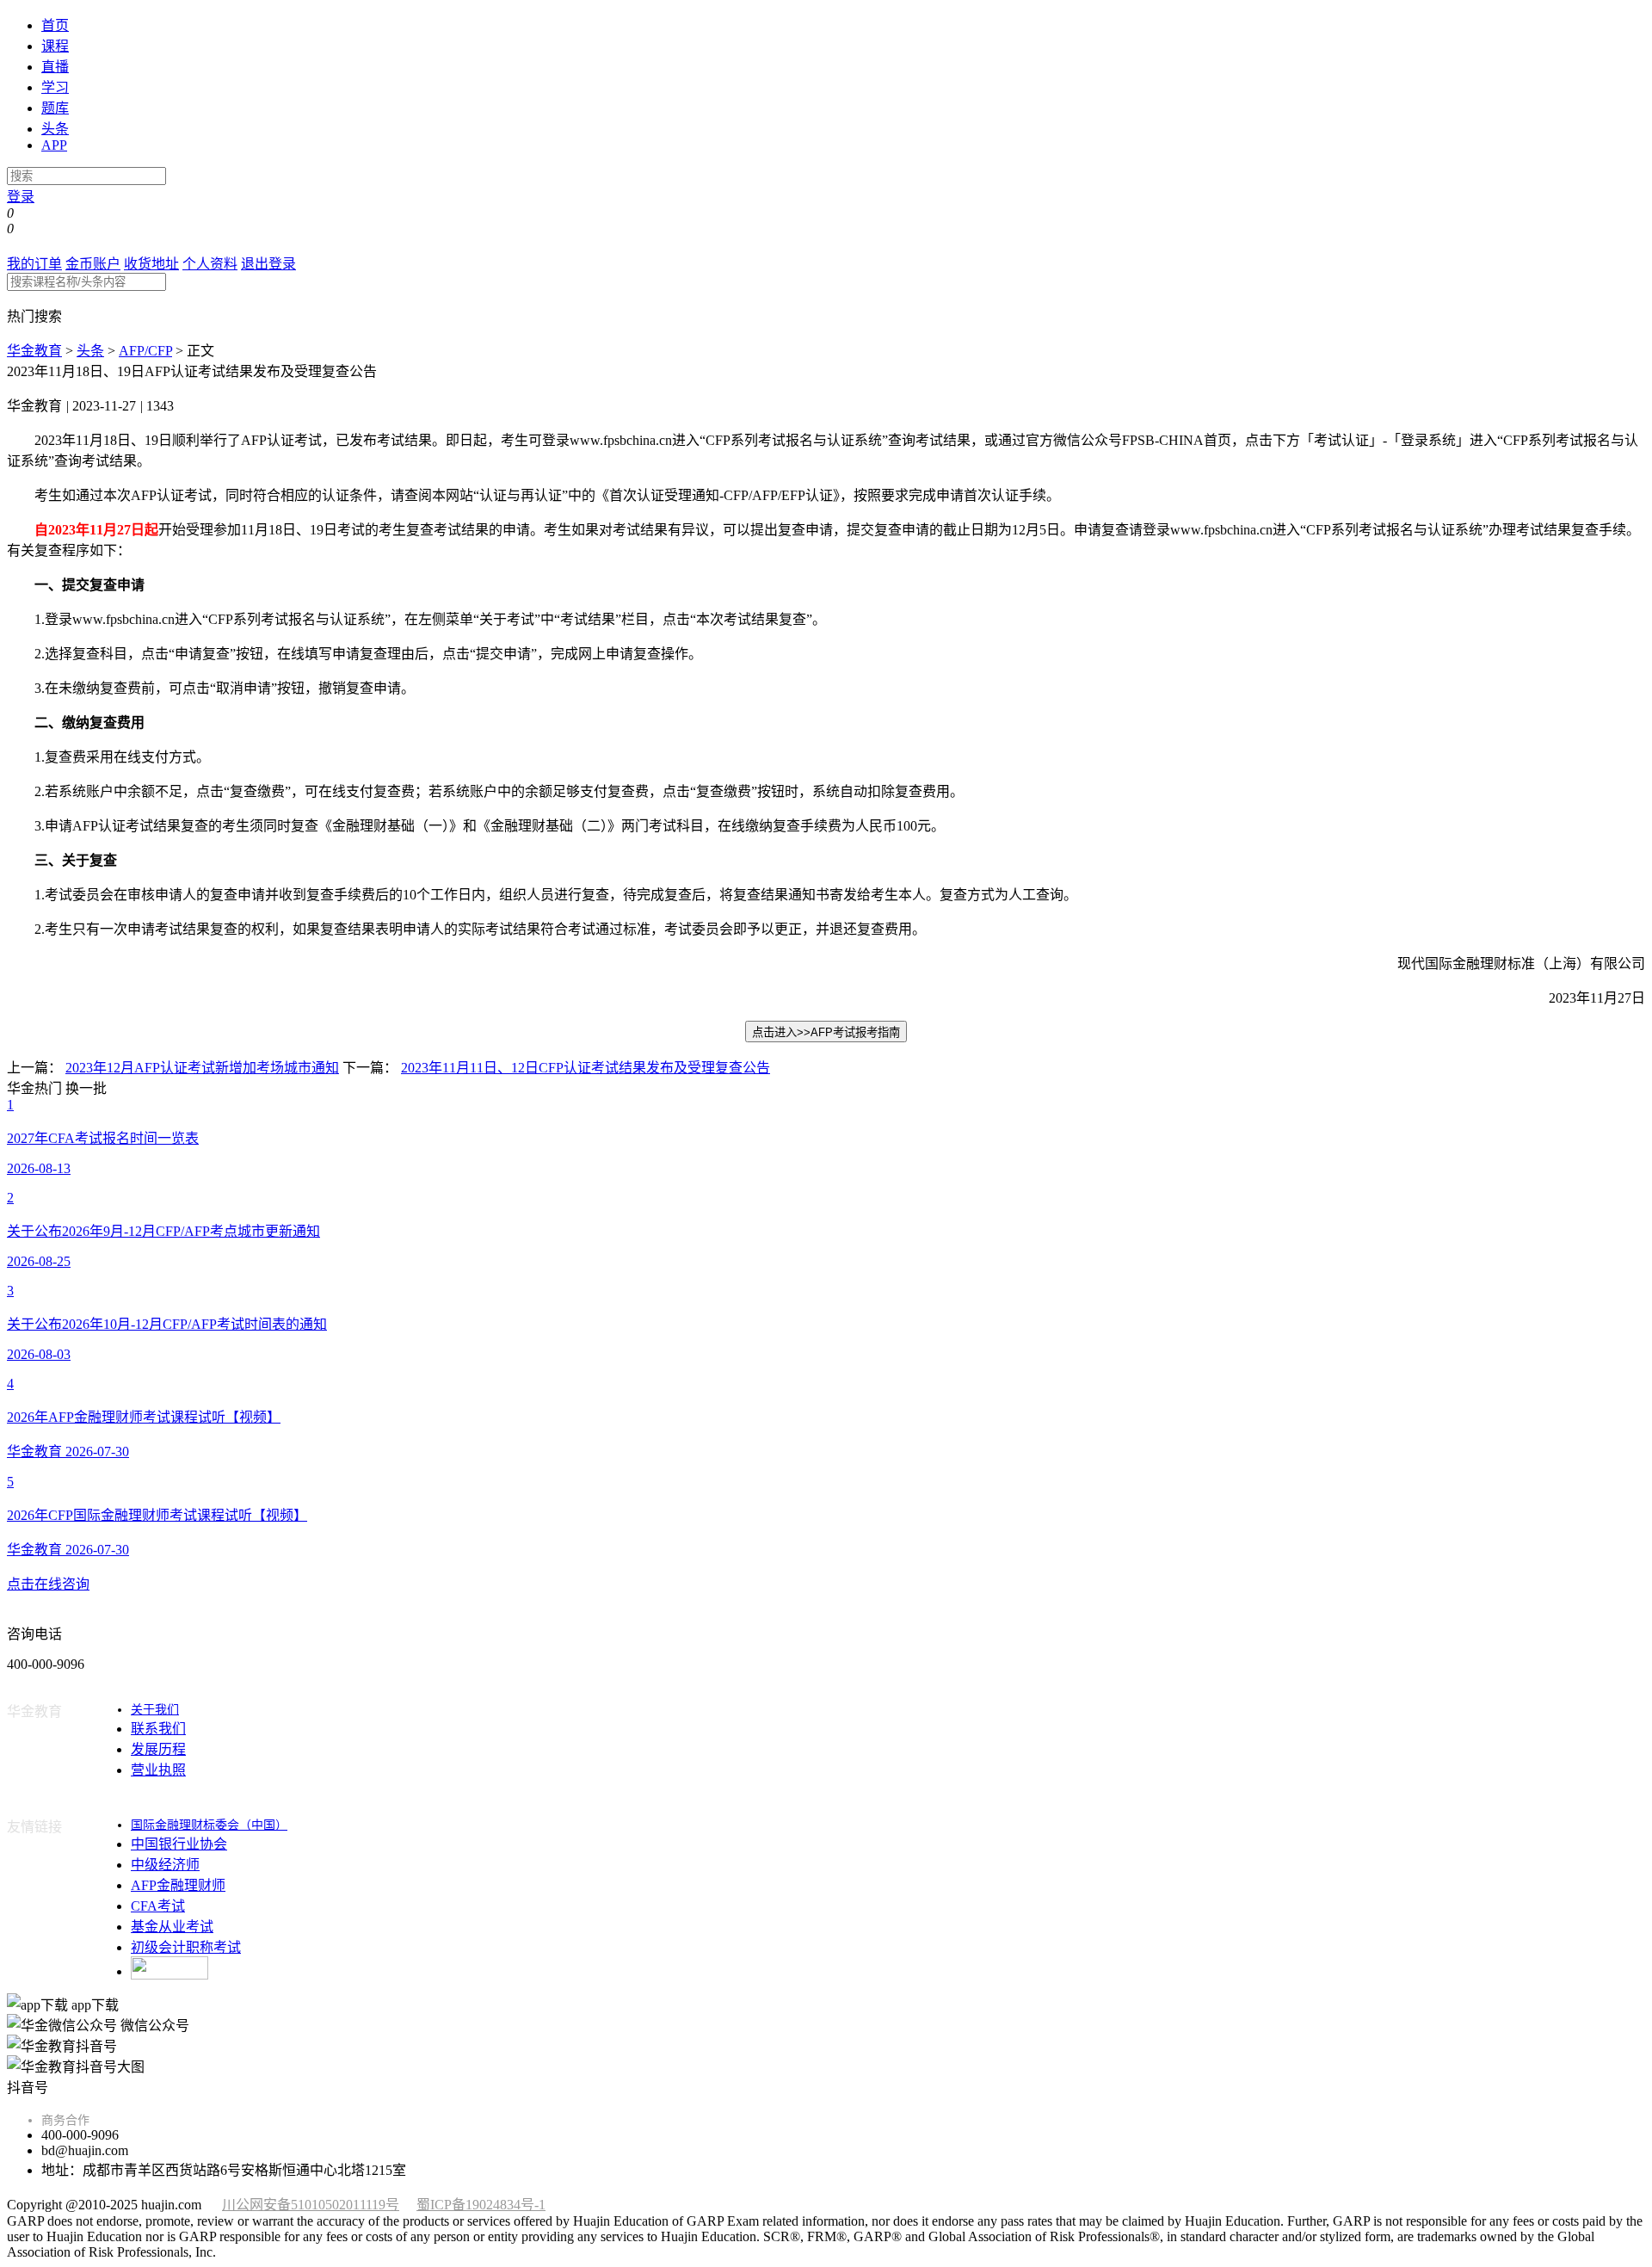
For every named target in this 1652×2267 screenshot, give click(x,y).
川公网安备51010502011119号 (311, 2205)
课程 (55, 46)
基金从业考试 (172, 1927)
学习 (55, 87)
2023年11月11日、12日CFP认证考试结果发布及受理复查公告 (586, 1068)
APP (54, 145)
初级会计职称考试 (186, 1947)
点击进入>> (826, 1032)
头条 (55, 129)
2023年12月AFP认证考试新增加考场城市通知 (202, 1068)
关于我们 (155, 1710)
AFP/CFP (145, 351)
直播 (55, 67)
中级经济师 (165, 1865)
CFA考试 (158, 1906)
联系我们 (158, 1729)
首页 (55, 25)
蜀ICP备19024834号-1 (481, 2205)
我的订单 (34, 264)
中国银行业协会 (179, 1844)
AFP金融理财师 (178, 1885)
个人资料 (210, 264)
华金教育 (34, 351)
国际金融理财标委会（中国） (209, 1825)
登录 (21, 197)
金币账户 (93, 264)
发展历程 (158, 1749)
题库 (55, 108)
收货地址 (151, 264)
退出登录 (268, 264)
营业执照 (158, 1770)
